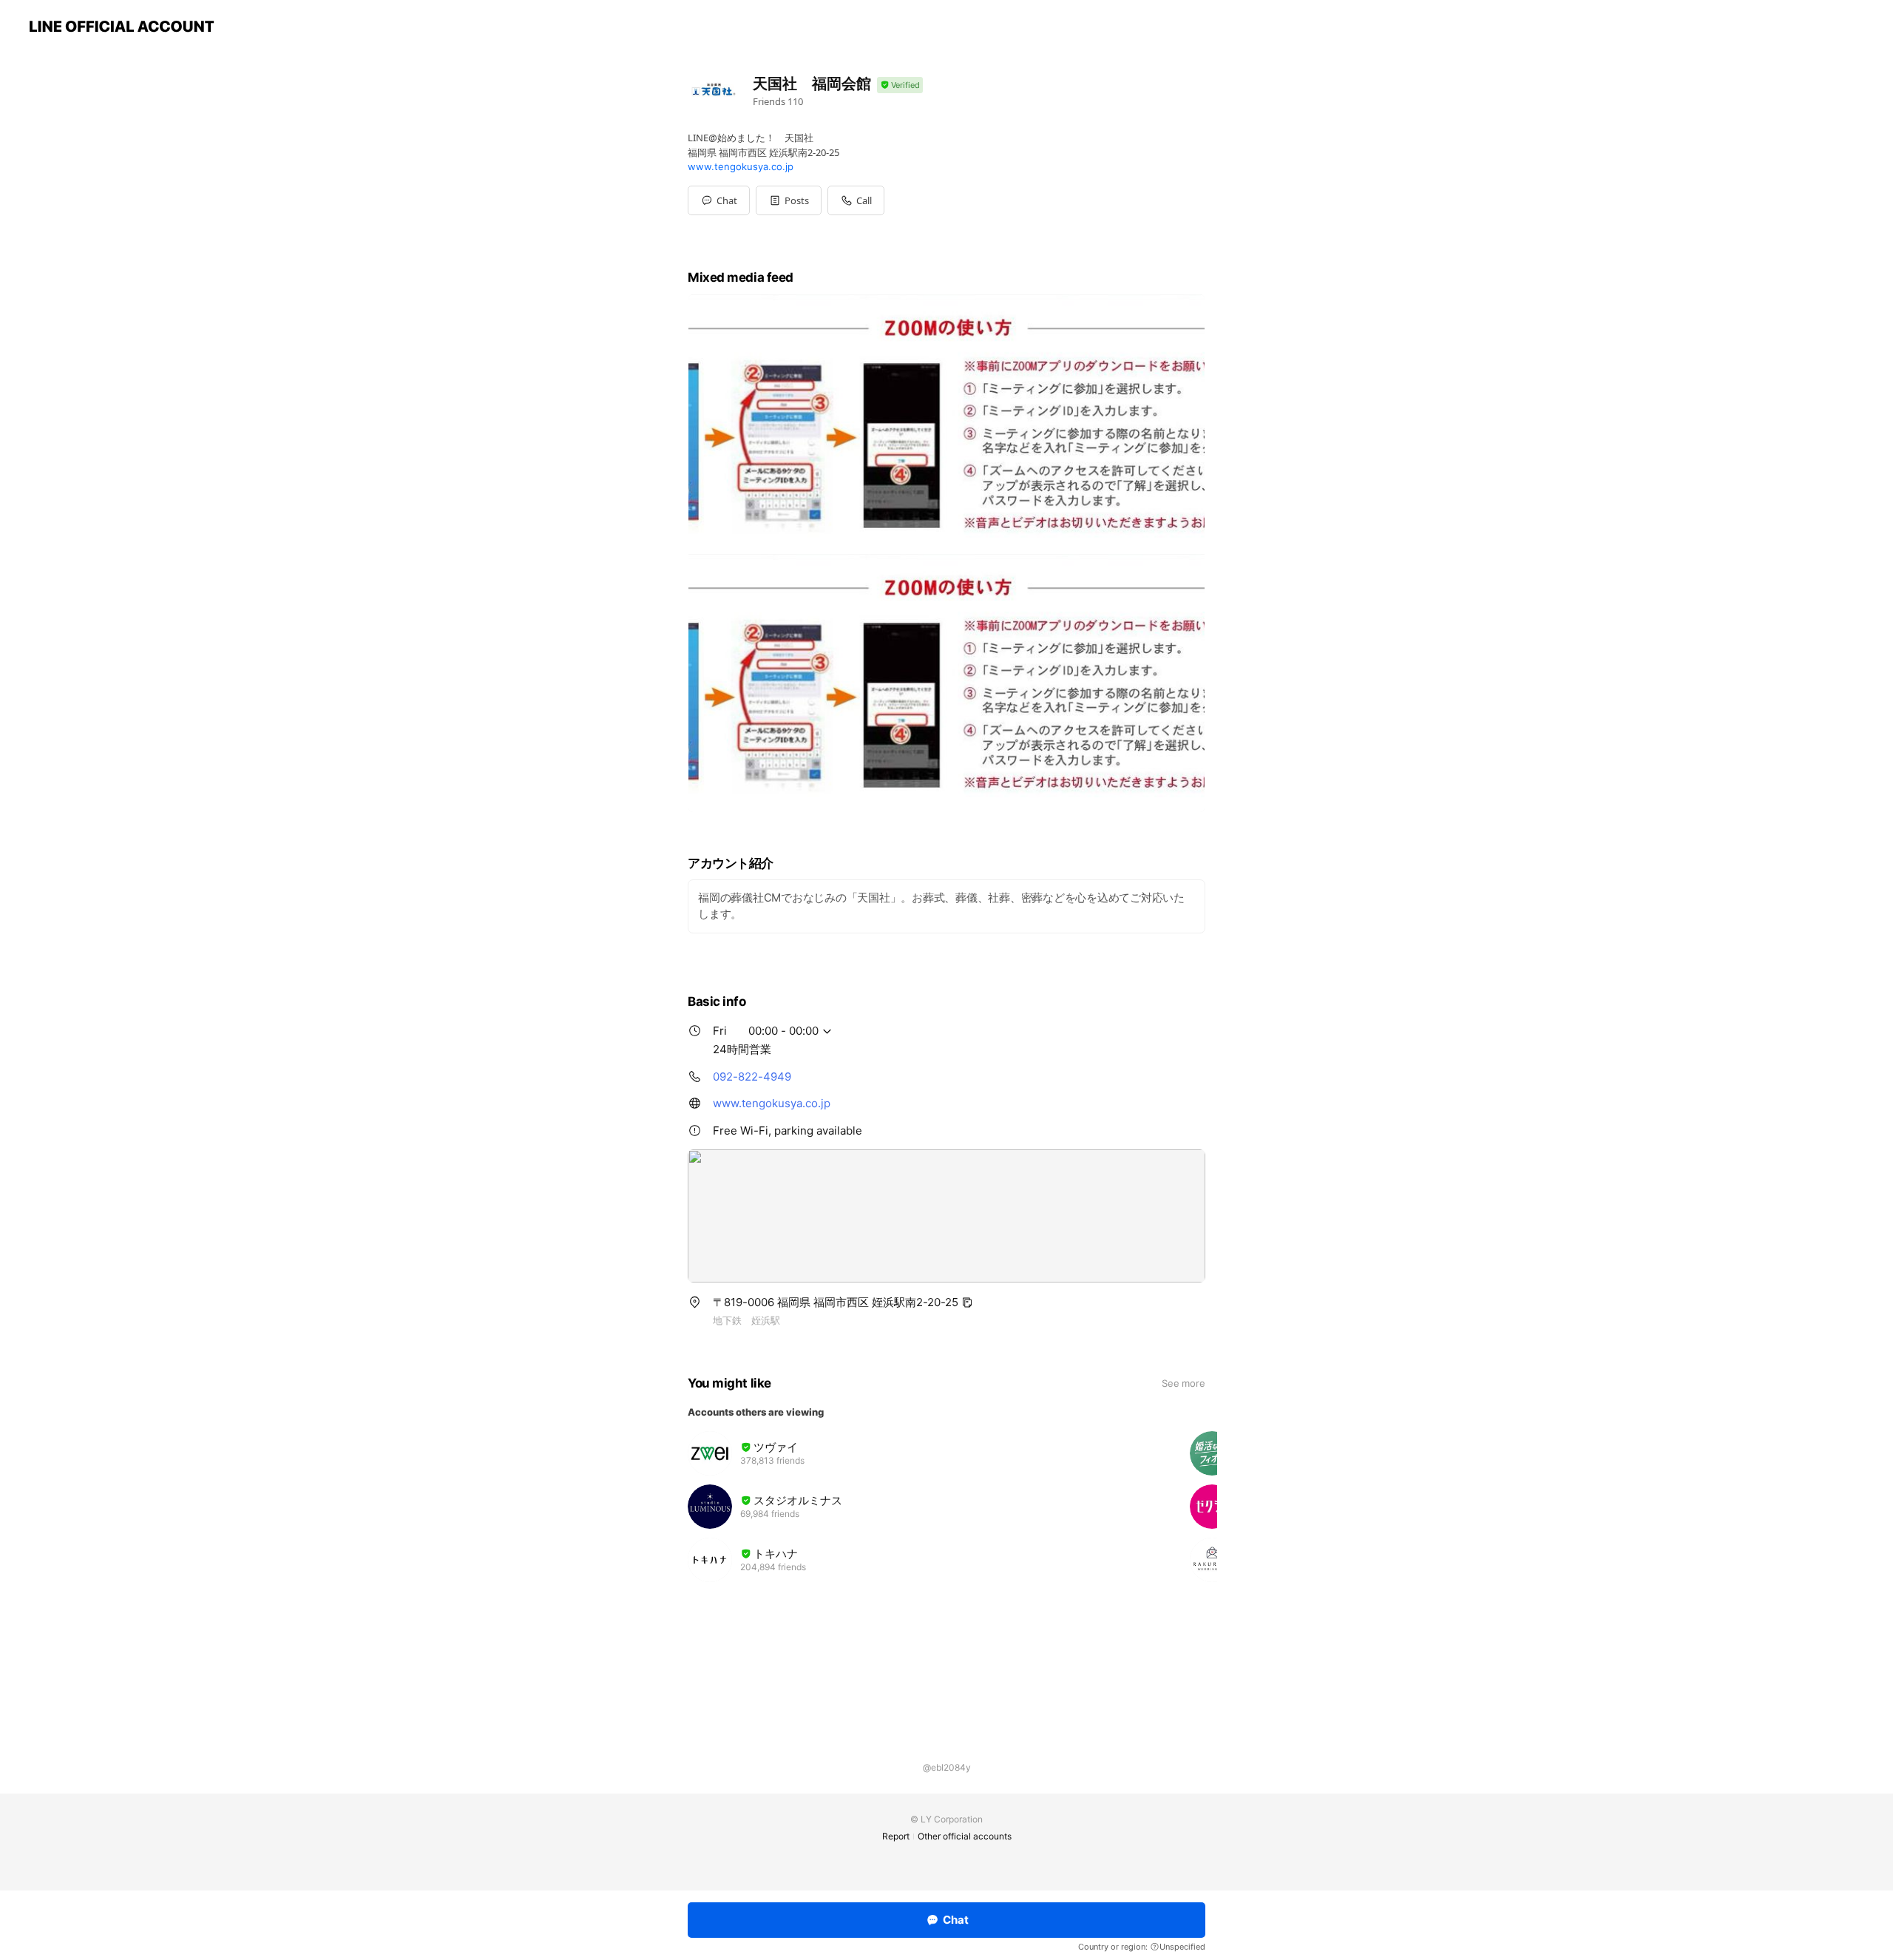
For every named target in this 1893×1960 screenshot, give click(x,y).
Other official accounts (965, 1836)
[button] (789, 200)
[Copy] (967, 1302)
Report (896, 1836)
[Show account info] (900, 85)
